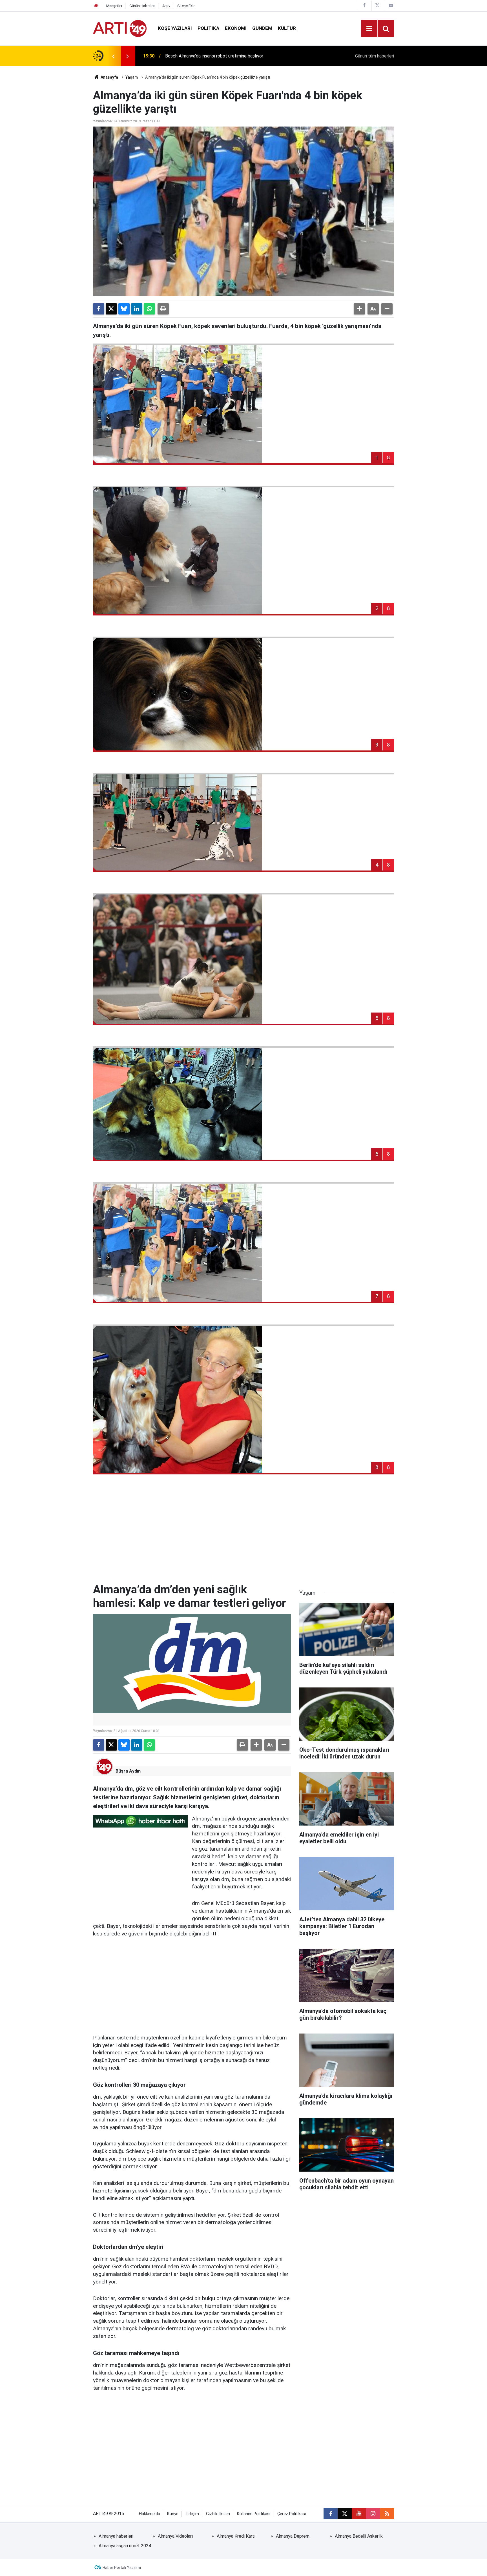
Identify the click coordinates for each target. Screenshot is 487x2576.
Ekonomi (236, 28)
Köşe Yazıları (175, 28)
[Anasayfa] (96, 6)
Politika (208, 28)
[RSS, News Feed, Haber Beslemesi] (387, 2514)
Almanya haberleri (116, 2536)
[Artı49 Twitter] (377, 5)
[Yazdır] (163, 309)
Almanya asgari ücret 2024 (125, 2546)
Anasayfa (109, 77)
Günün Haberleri (142, 6)
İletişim (192, 2514)
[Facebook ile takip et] (331, 2514)
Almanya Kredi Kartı (236, 2536)
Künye (173, 2514)
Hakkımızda (150, 2514)
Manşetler (114, 6)
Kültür (287, 28)
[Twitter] (111, 309)
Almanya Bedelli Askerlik (359, 2536)
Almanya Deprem (293, 2536)
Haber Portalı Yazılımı (122, 2568)
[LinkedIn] (137, 309)
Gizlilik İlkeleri (218, 2514)
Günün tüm (375, 56)
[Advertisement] (243, 1535)
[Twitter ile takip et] (345, 2514)
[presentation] (113, 56)
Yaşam (132, 77)
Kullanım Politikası (254, 2514)
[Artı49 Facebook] (364, 5)
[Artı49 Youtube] (391, 5)
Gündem (262, 28)
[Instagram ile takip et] (373, 2514)
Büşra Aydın (128, 1771)
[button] (359, 309)
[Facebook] (99, 309)
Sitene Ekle (186, 6)
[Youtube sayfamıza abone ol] (359, 2514)
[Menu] (369, 29)
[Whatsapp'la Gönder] (149, 309)
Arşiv (166, 6)
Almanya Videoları (175, 2536)
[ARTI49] (120, 28)
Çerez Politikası (292, 2514)
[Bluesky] (124, 309)
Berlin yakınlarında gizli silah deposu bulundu (208, 56)
